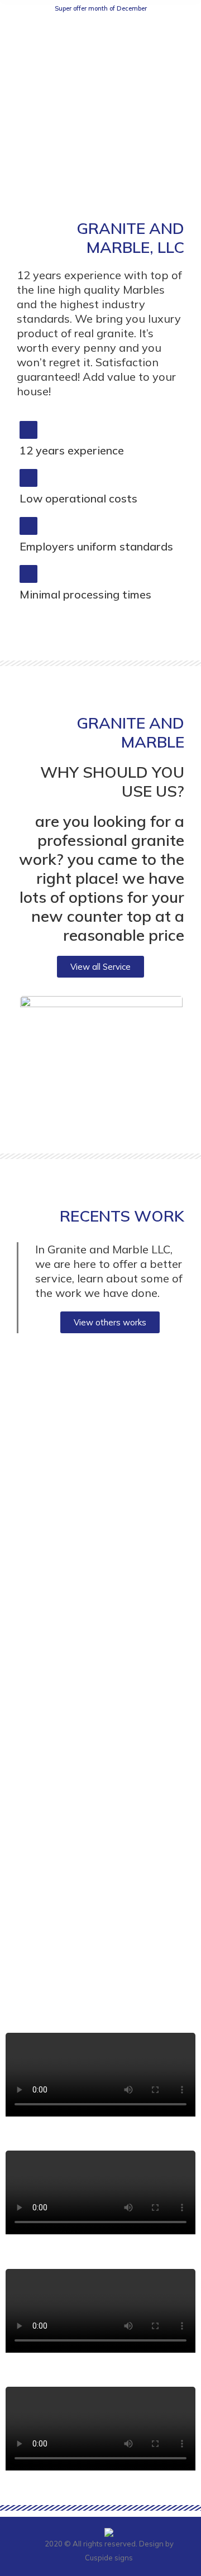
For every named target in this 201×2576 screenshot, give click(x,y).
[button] (100, 967)
